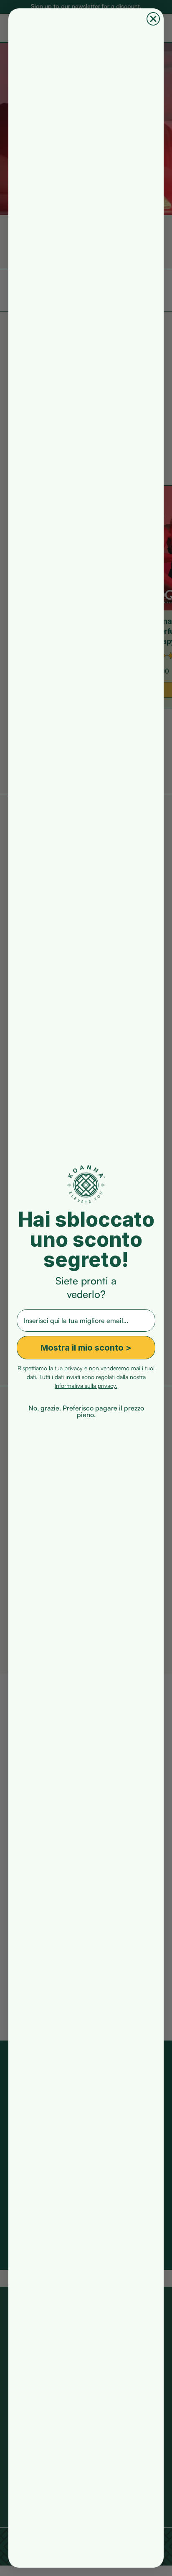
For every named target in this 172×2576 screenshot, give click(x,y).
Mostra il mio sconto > (86, 1348)
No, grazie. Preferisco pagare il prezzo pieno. (86, 1407)
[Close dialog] (153, 19)
